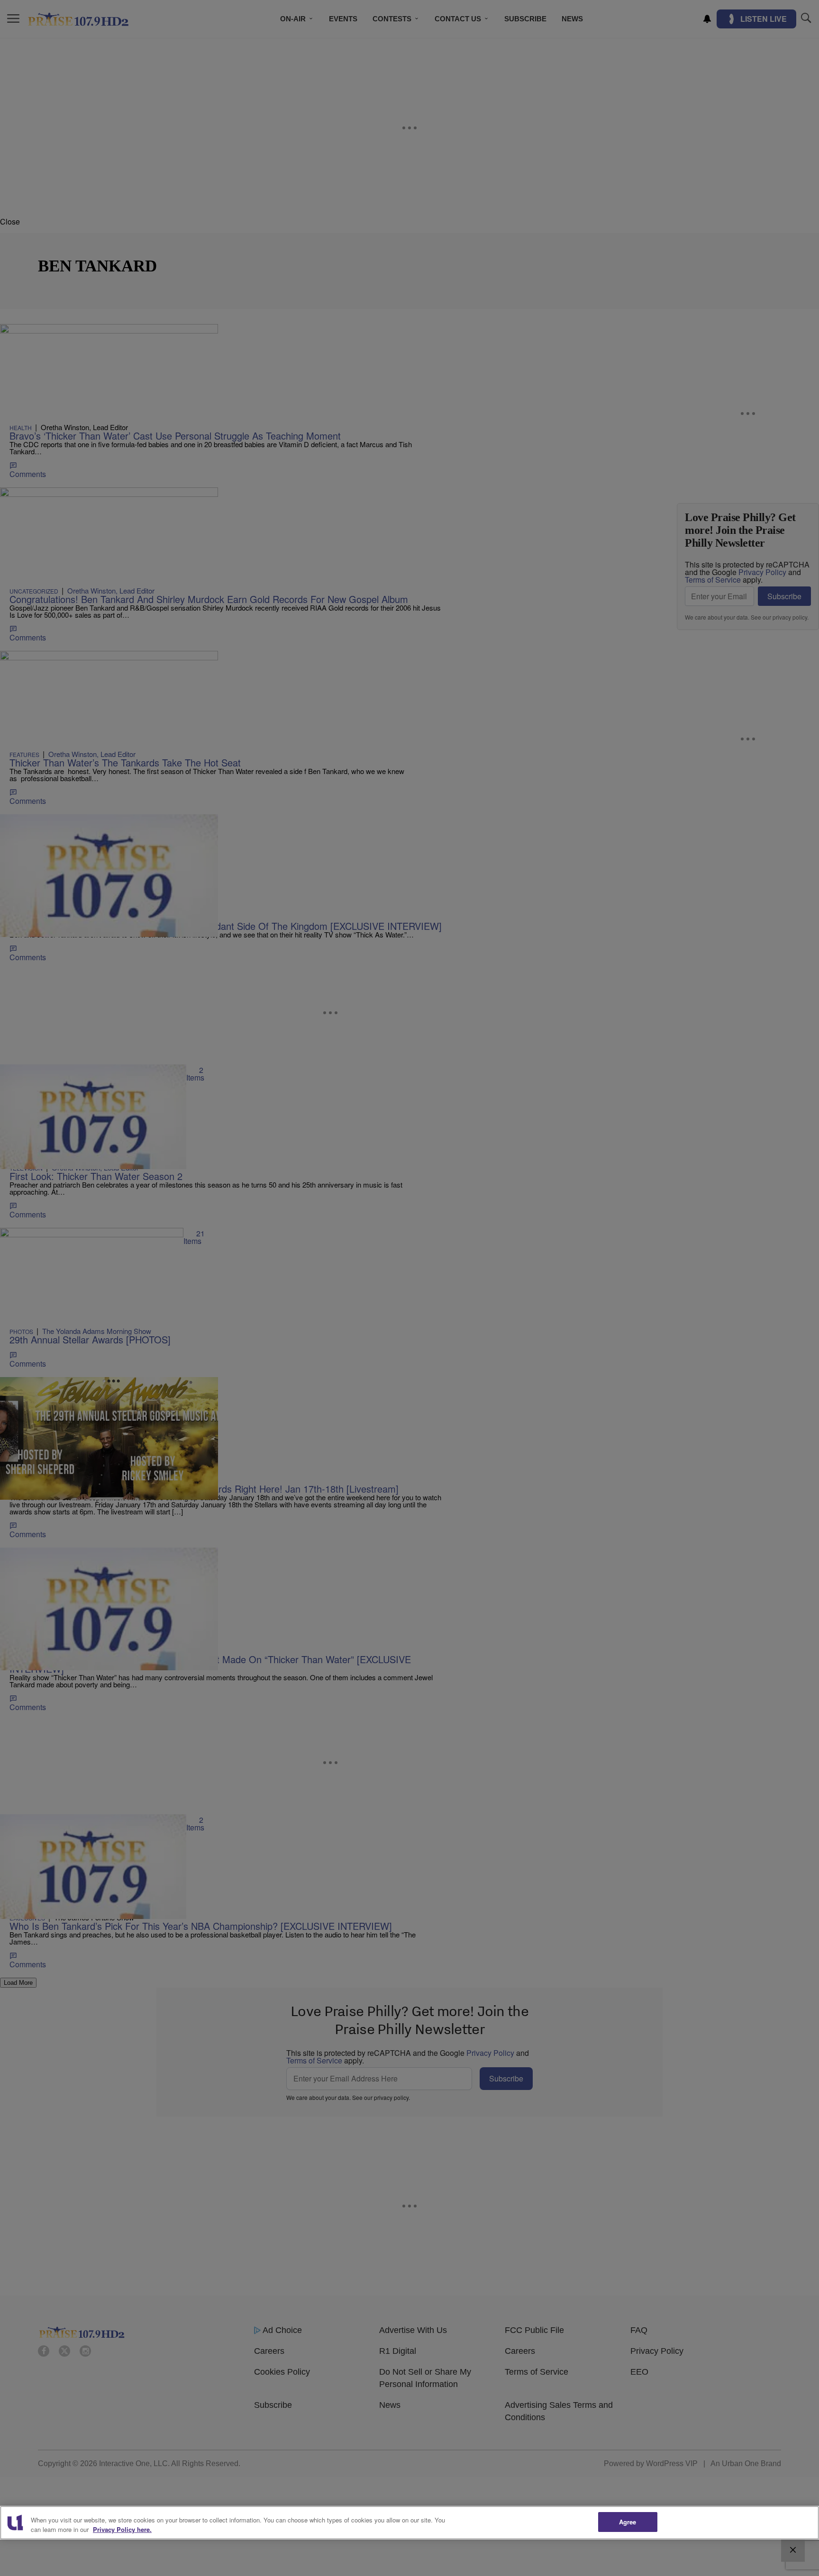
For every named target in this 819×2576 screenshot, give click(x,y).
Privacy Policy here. (122, 2529)
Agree (628, 2522)
